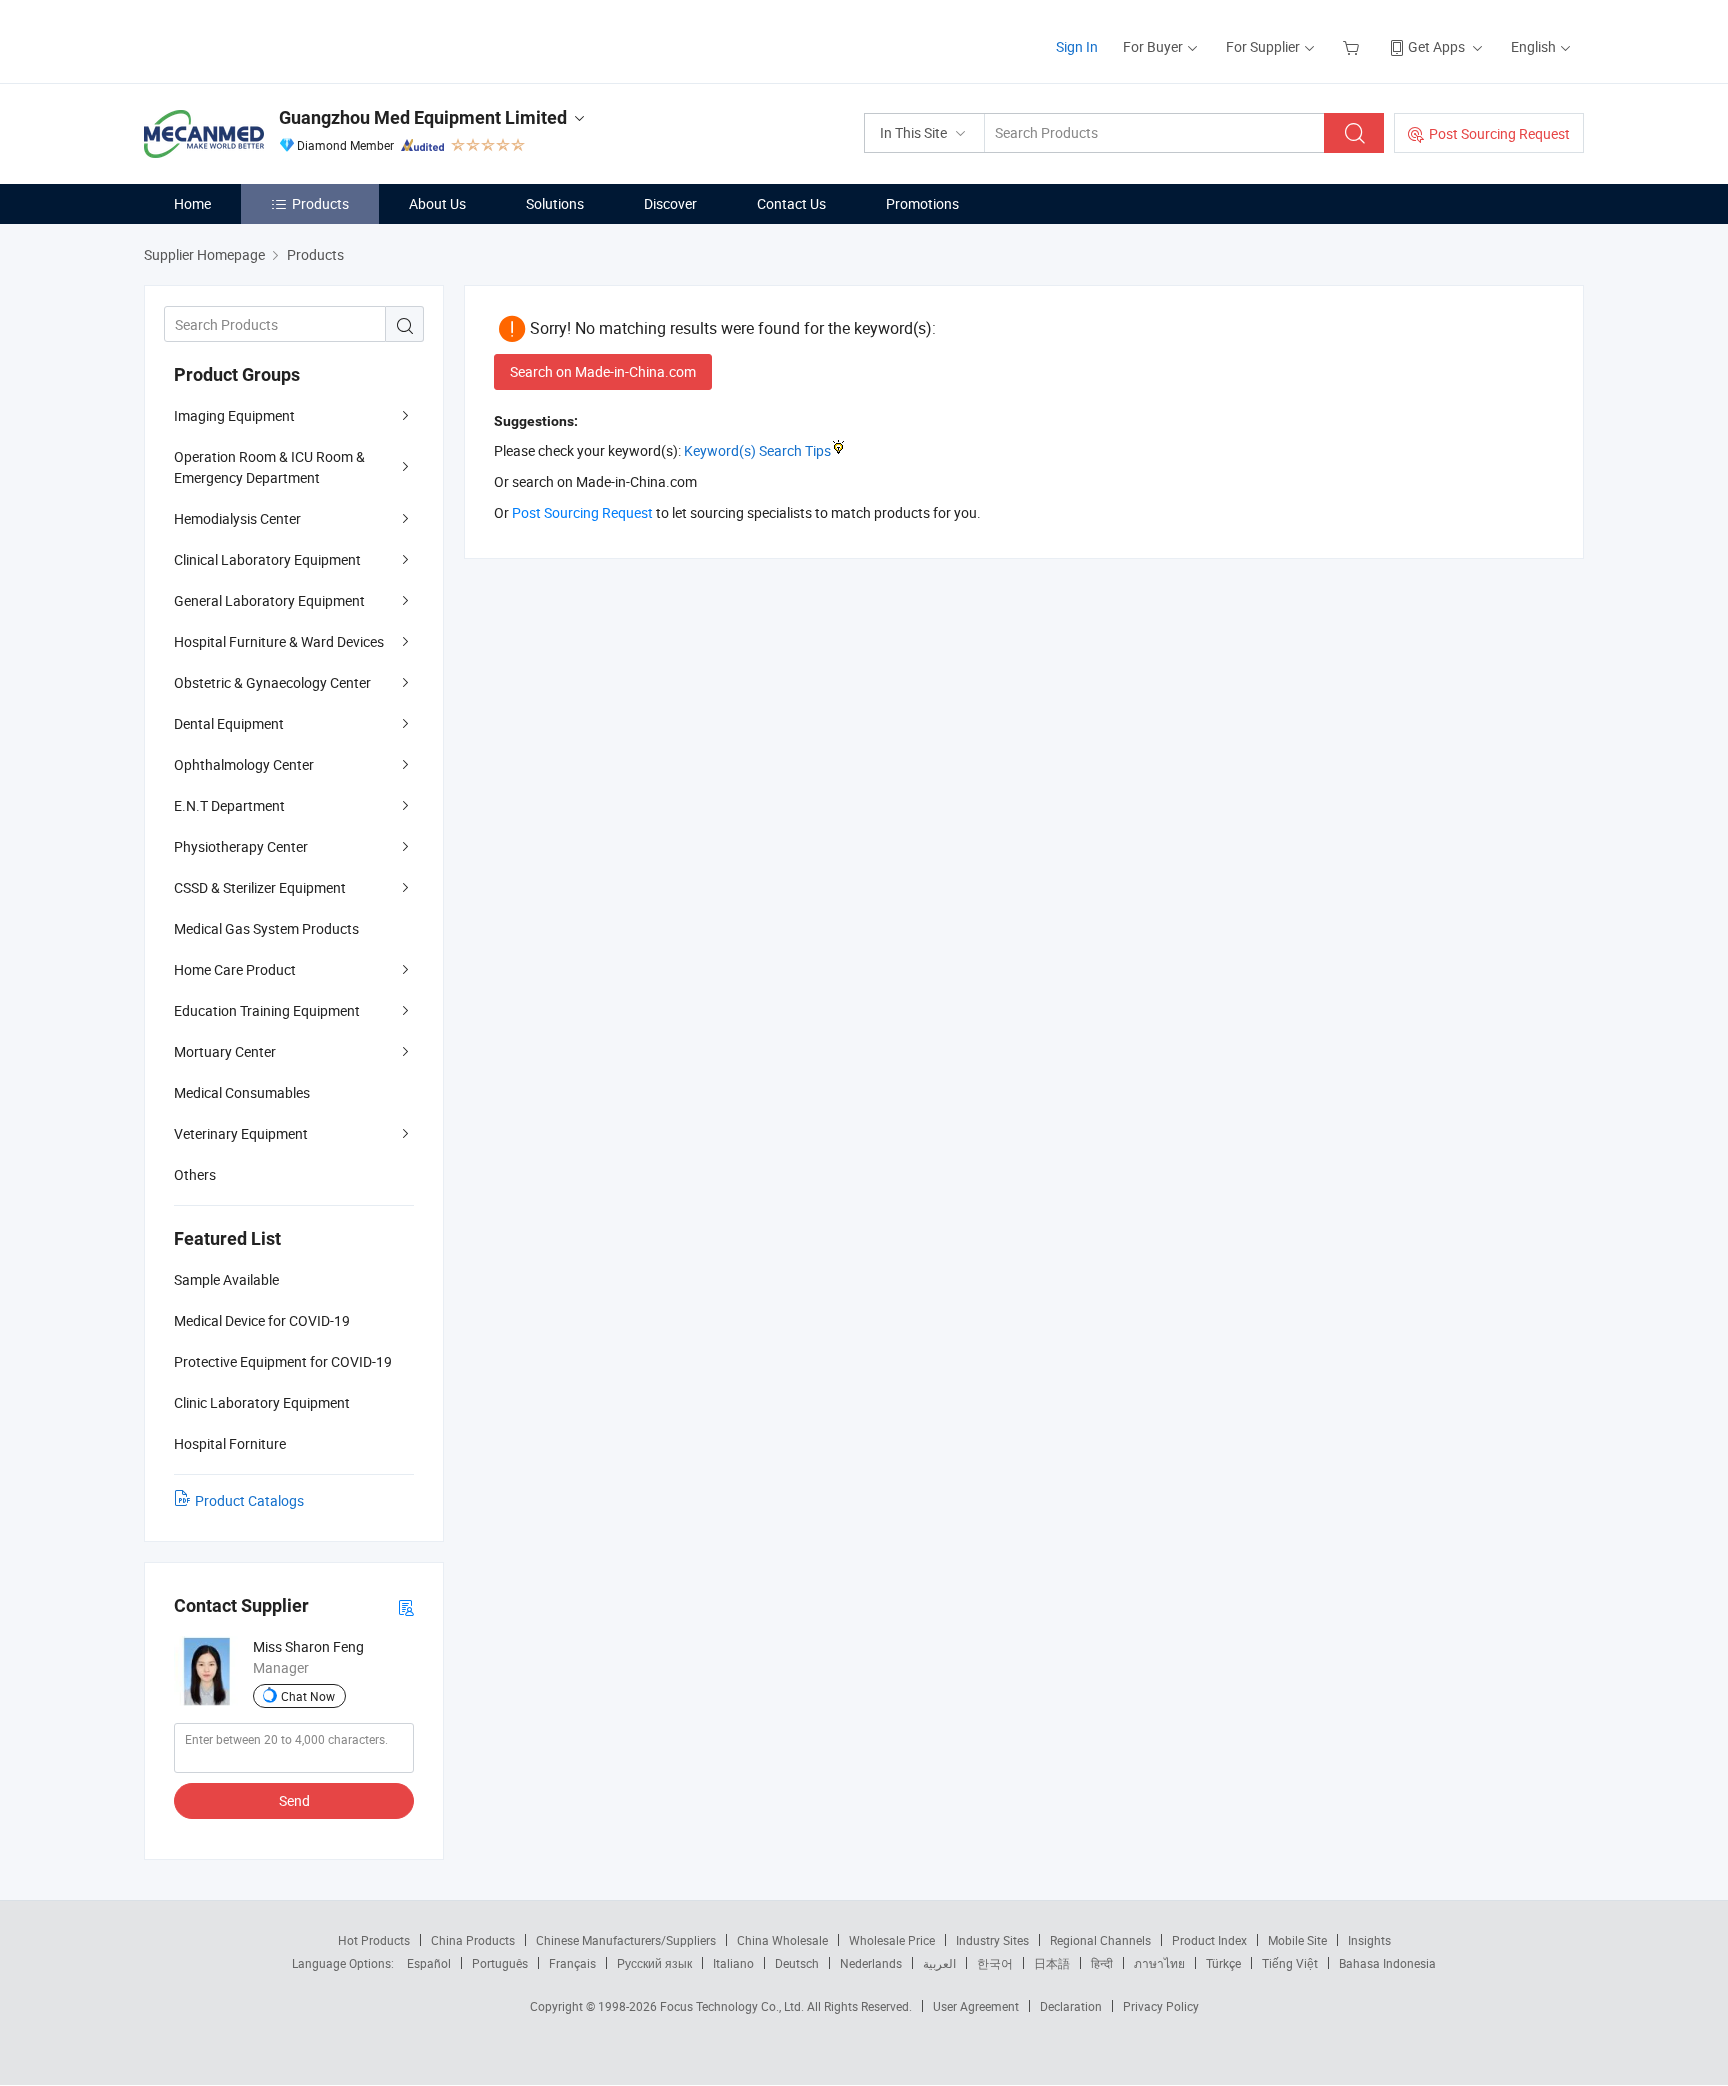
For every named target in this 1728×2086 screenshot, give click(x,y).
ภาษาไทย (1159, 1963)
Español (429, 1963)
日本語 (1052, 1963)
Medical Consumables (242, 1092)
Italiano (733, 1963)
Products (320, 203)
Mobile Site (1297, 1940)
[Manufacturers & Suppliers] (272, 39)
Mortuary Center (225, 1051)
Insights (1369, 1940)
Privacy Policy (1161, 2006)
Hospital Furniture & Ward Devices (279, 641)
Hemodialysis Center (237, 518)
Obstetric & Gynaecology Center (272, 682)
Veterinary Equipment (241, 1133)
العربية (939, 1963)
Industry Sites (992, 1940)
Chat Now (308, 1696)
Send (294, 1800)
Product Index (1209, 1940)
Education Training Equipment (267, 1010)
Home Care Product (235, 969)
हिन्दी (1102, 1963)
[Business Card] (406, 1606)
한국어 (995, 1963)
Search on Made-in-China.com (603, 371)
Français (572, 1963)
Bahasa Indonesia (1387, 1963)
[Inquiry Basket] (1353, 46)
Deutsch (797, 1963)
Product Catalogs (249, 1500)
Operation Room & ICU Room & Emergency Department (269, 467)
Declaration (1071, 2006)
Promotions (922, 203)
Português (500, 1963)
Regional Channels (1100, 1940)
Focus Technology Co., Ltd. (733, 2006)
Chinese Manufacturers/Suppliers (626, 1940)
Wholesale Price (892, 1940)
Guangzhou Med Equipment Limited (423, 117)
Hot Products (374, 1940)
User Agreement (976, 2006)
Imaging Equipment (234, 415)
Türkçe (1223, 1963)
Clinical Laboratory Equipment (267, 559)
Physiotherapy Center (241, 846)
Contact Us (791, 203)
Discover (670, 203)
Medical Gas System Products (266, 928)
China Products (473, 1940)
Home (192, 203)
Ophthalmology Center (244, 764)
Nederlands (871, 1963)
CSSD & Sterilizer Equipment (260, 887)
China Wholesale (782, 1940)
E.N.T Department (229, 805)
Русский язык (654, 1963)
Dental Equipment (229, 723)
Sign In (1077, 46)
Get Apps (1436, 46)
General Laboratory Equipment (269, 600)
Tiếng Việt (1290, 1963)
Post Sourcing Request (1499, 133)
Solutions (555, 203)
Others (195, 1174)
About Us (437, 203)
